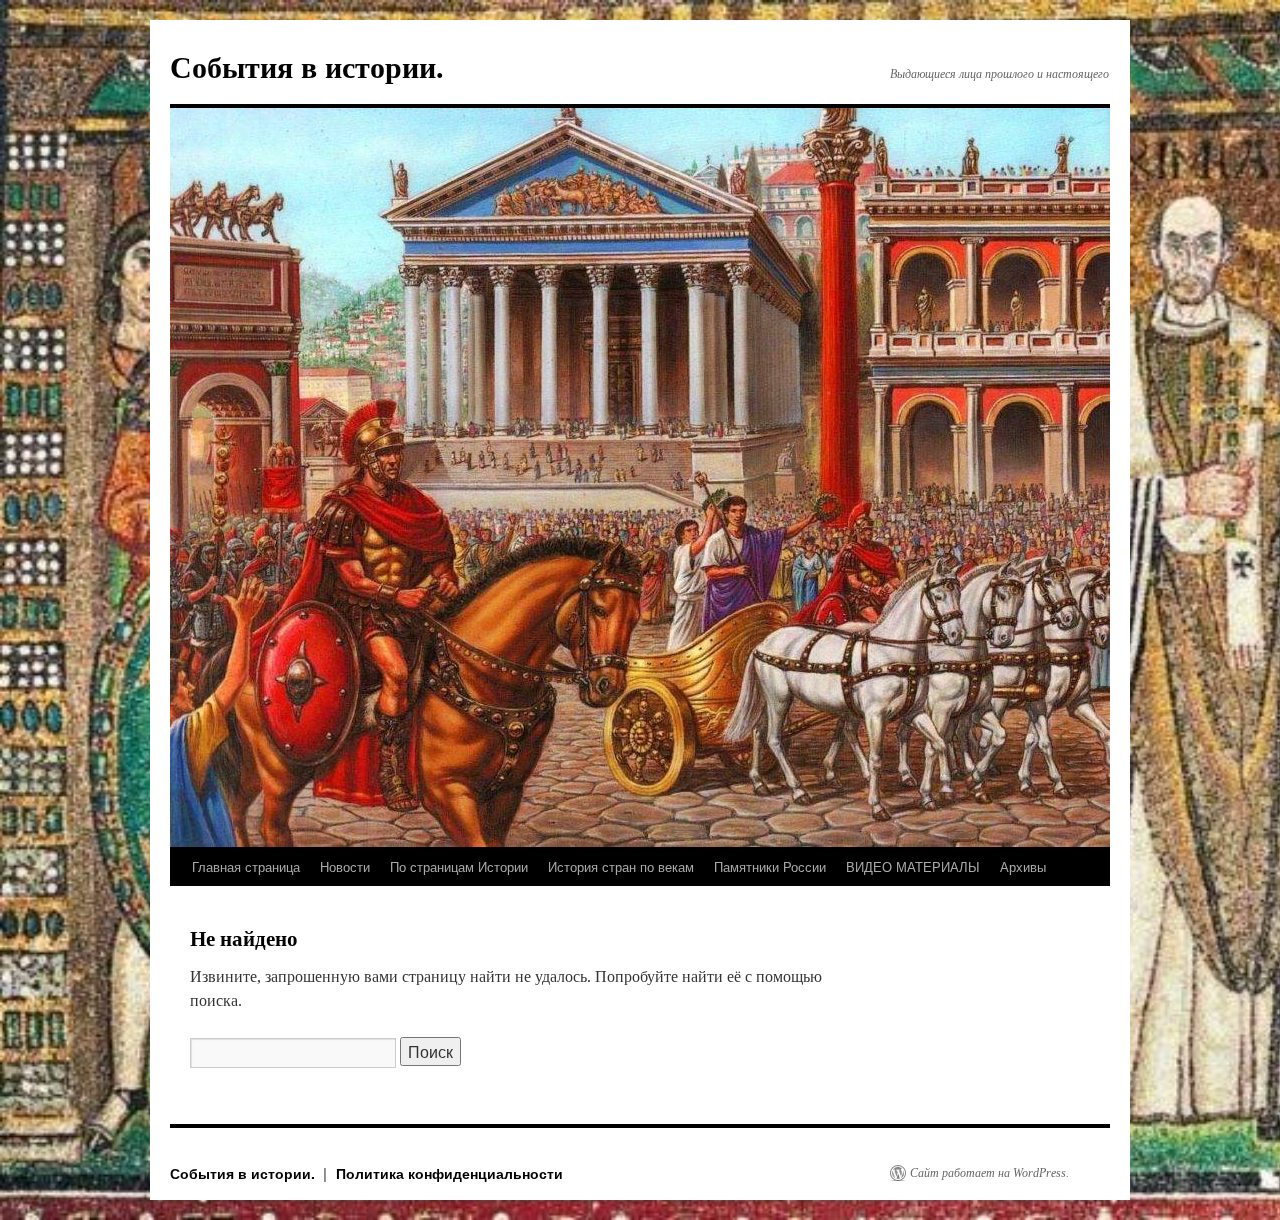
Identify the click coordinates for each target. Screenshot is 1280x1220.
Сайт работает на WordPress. (989, 1173)
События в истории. (307, 67)
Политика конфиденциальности (449, 1173)
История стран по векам (621, 866)
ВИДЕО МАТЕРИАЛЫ (913, 866)
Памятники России (770, 866)
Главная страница (246, 866)
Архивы (1023, 866)
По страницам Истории (459, 866)
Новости (345, 866)
